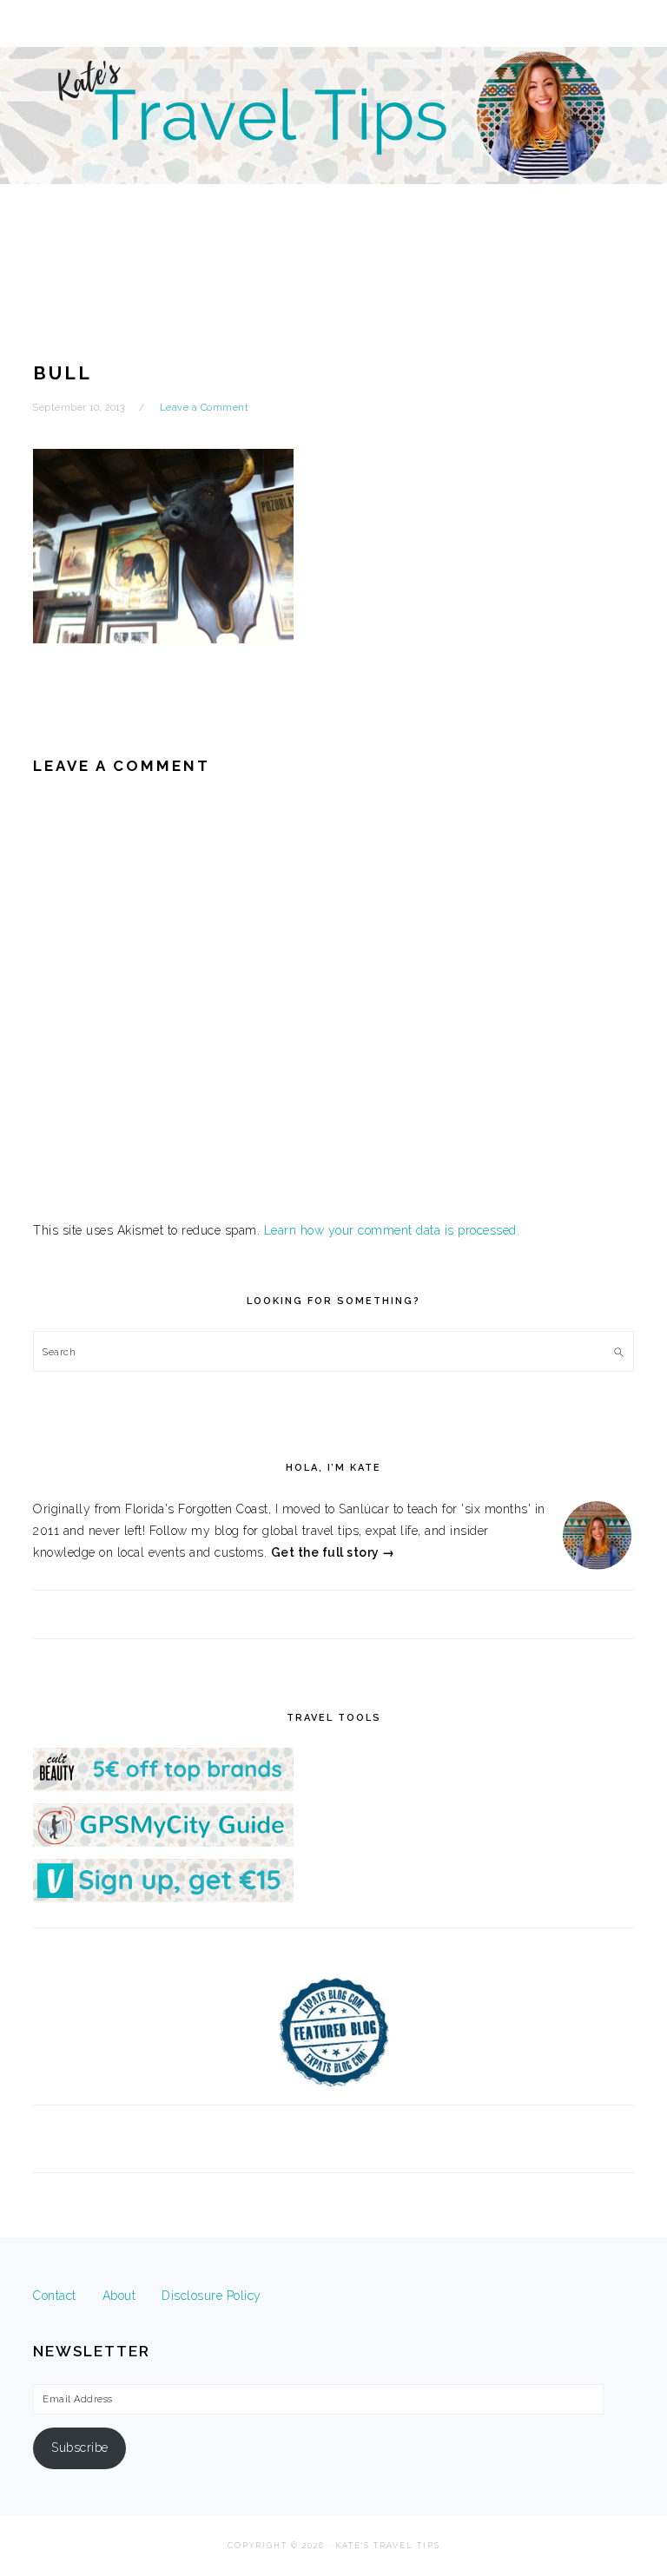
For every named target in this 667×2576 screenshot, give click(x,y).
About (119, 2296)
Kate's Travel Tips (333, 151)
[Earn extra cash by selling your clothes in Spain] (163, 1898)
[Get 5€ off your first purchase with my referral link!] (163, 1787)
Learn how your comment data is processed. (392, 1230)
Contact (55, 2296)
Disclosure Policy (211, 2296)
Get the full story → (333, 1552)
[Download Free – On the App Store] (163, 1842)
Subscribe (80, 2448)
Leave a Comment (205, 408)
